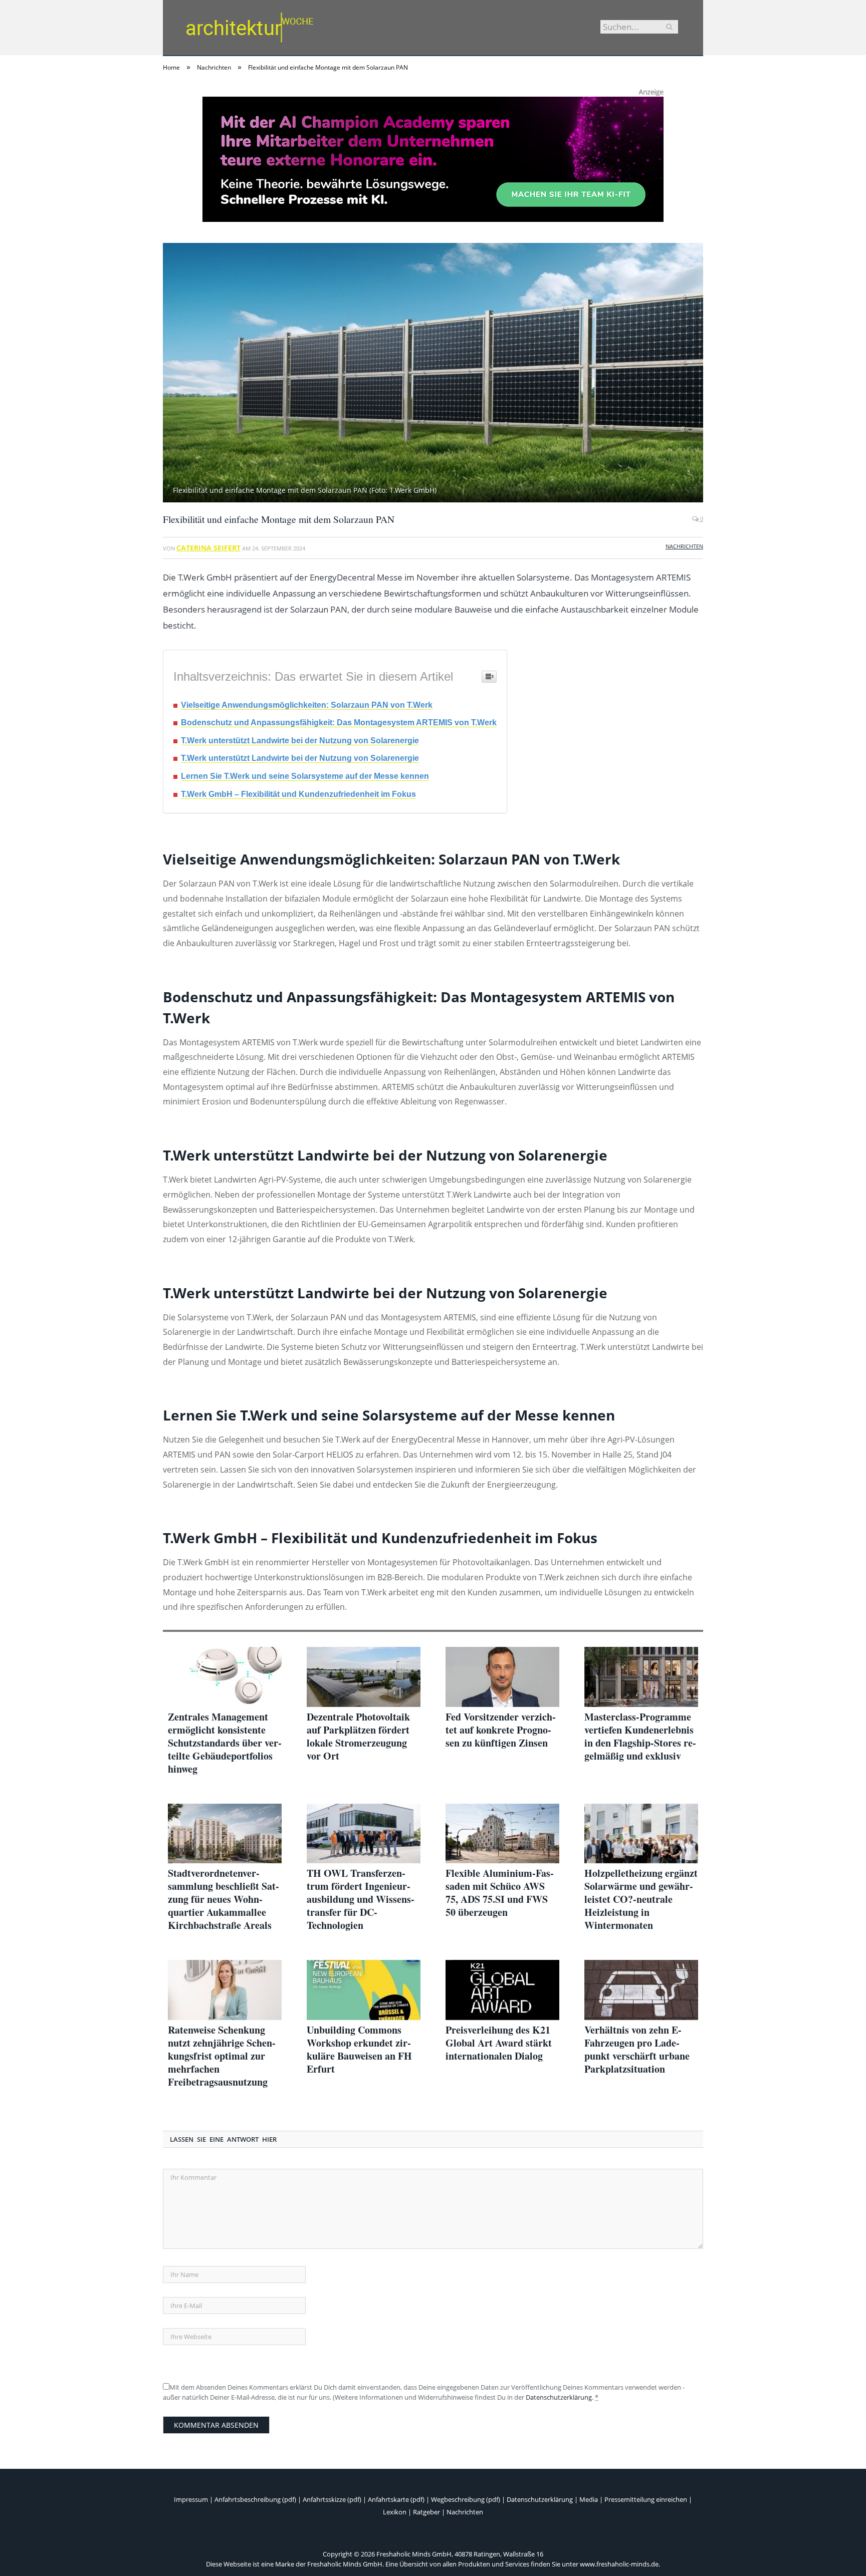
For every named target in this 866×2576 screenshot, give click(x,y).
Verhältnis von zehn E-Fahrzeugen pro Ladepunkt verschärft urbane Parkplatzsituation (637, 2050)
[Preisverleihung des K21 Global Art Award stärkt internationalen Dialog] (502, 1990)
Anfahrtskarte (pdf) (396, 2499)
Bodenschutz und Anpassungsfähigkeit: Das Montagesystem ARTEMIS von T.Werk (339, 723)
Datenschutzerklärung (559, 2397)
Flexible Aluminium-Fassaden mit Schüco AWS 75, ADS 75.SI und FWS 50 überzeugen (500, 1893)
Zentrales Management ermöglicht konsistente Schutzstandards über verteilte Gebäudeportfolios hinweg (225, 1743)
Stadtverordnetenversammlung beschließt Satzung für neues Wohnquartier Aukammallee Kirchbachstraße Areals (224, 1899)
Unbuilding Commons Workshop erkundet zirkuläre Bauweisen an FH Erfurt (359, 2050)
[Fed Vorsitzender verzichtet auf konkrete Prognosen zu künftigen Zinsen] (502, 1677)
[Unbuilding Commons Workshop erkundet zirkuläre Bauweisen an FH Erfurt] (364, 1990)
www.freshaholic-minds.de (619, 2564)
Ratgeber (426, 2512)
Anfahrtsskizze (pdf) (332, 2499)
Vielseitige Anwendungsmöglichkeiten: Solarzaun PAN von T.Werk (307, 705)
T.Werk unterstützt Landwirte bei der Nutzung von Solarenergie (300, 741)
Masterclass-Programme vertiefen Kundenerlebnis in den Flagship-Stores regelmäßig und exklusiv (640, 1737)
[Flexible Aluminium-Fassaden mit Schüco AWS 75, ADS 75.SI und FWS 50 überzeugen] (502, 1834)
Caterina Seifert (208, 548)
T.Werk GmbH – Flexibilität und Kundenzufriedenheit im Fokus (298, 794)
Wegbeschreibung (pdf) (466, 2499)
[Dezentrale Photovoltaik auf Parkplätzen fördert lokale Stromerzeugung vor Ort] (364, 1677)
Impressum (191, 2499)
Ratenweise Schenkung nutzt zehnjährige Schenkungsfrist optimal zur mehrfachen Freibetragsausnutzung (222, 2056)
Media (589, 2499)
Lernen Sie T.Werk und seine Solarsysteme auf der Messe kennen (305, 776)
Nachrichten (684, 546)
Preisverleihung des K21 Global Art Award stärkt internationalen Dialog (499, 2043)
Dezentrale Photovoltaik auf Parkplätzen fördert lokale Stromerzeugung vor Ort (358, 1737)
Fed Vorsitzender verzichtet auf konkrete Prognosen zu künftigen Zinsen (501, 1730)
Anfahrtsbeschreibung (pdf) (255, 2499)
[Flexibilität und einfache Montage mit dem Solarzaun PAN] (433, 374)
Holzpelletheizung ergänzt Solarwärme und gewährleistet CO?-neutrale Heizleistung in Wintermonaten (641, 1899)
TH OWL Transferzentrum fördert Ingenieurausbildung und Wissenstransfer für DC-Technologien (361, 1899)
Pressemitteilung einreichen (646, 2499)
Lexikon (395, 2512)
